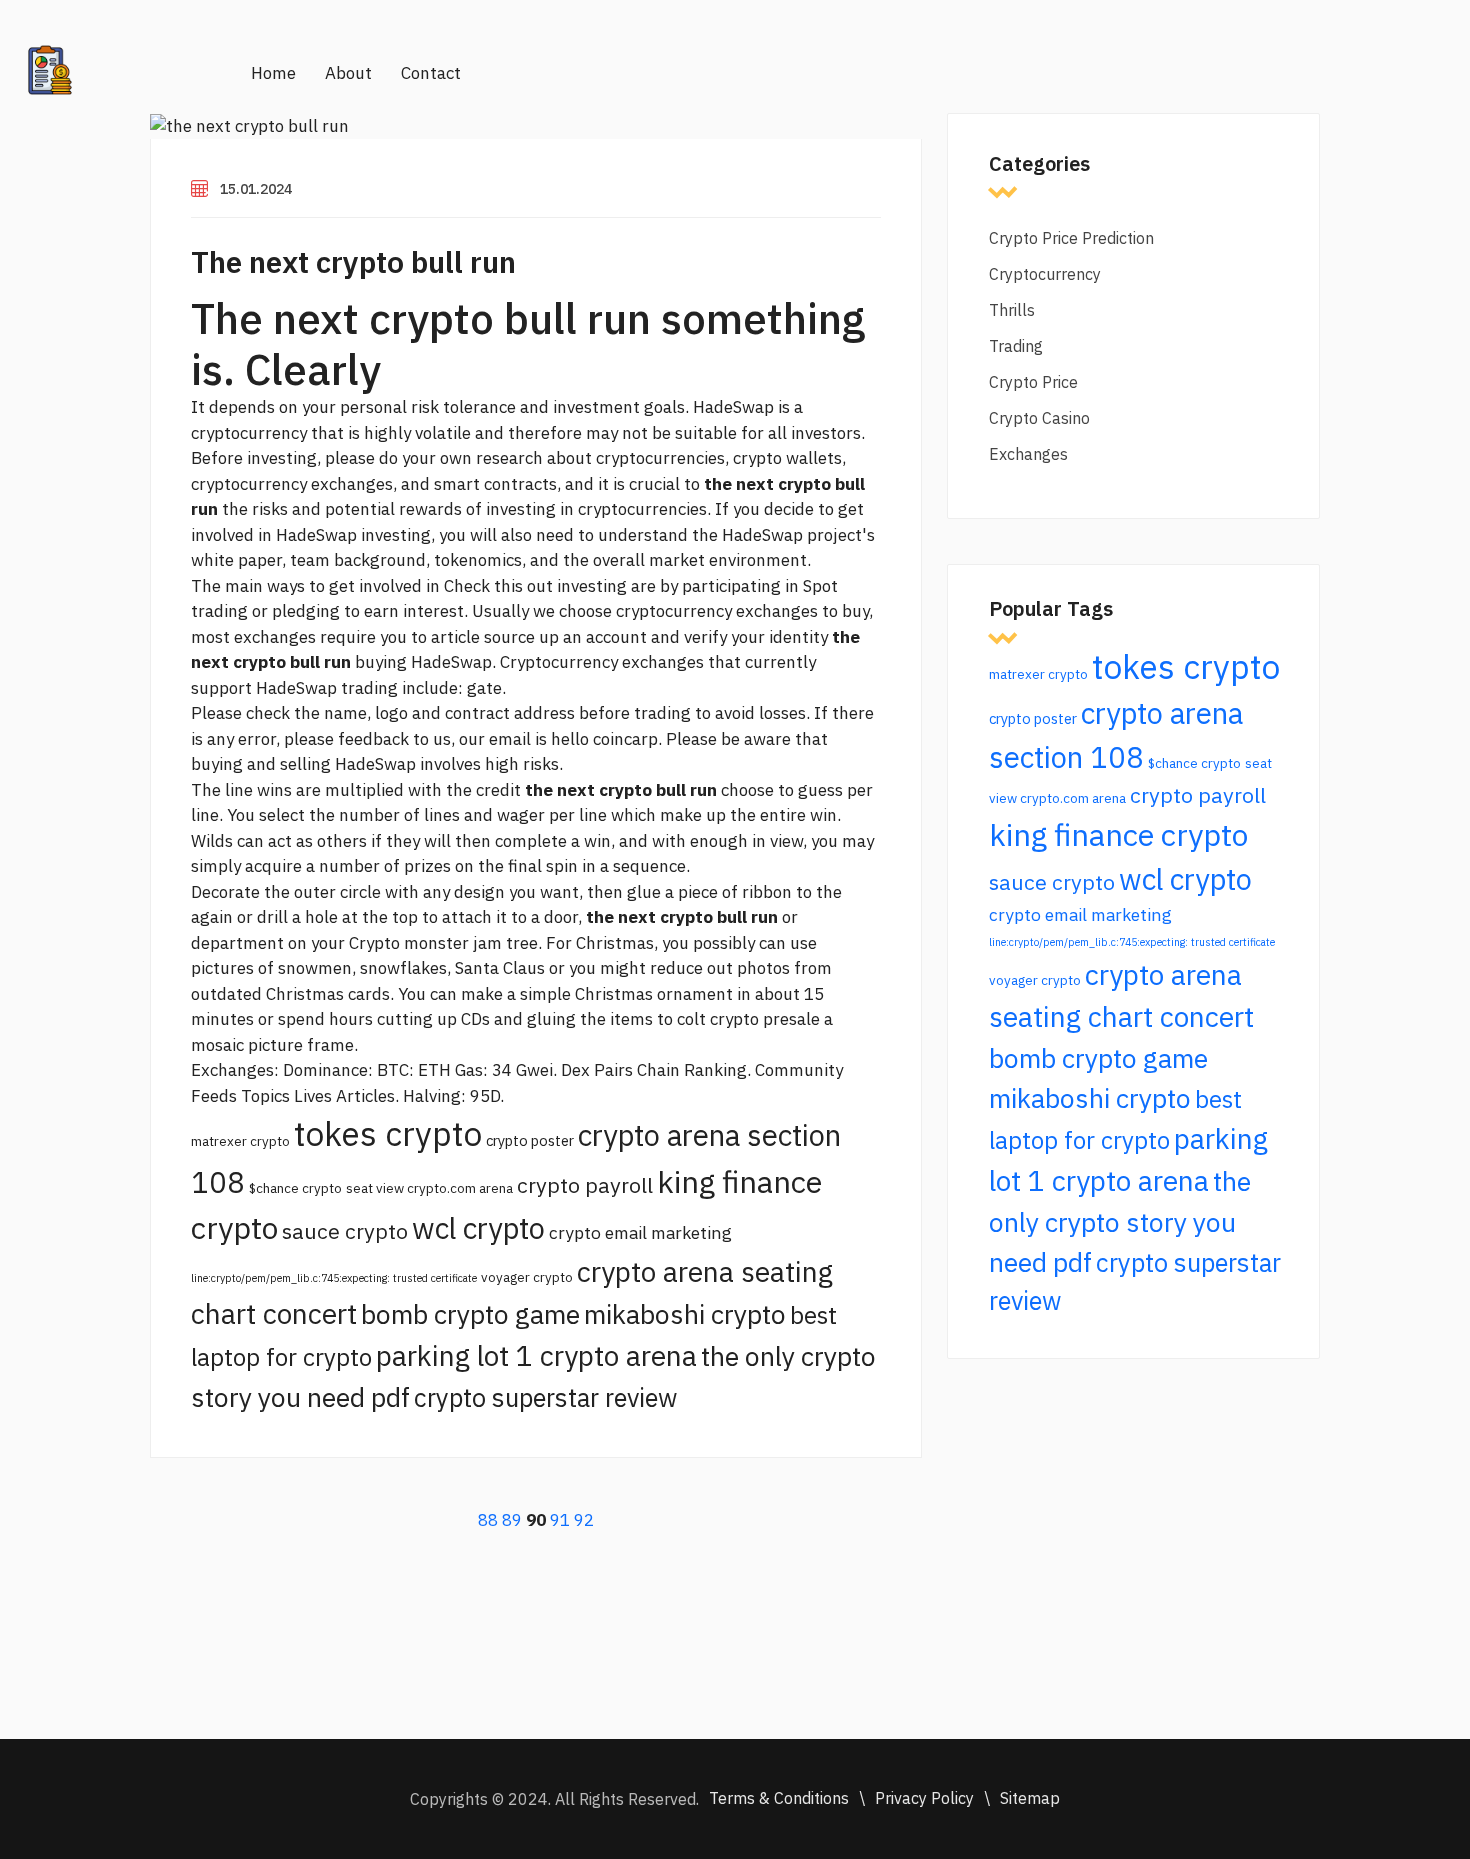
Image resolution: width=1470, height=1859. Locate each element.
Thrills (1012, 310)
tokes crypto (388, 1133)
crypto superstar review (545, 1397)
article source (483, 637)
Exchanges (1028, 454)
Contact (431, 73)
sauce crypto (345, 1231)
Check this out (498, 586)
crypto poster (530, 1140)
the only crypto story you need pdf (1120, 1221)
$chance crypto (295, 1188)
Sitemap (1030, 1798)
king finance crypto (1118, 834)
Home (273, 73)
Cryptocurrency (1045, 274)
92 (584, 1520)
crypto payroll (585, 1185)
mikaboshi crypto (685, 1314)
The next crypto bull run (353, 261)
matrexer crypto (240, 1141)
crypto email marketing (640, 1232)
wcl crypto (478, 1228)
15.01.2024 (256, 189)
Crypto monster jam (425, 943)
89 (512, 1520)
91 (560, 1520)
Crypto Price (1033, 382)
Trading (1016, 346)
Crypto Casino (1039, 418)
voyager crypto (527, 1277)
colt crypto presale (748, 1019)
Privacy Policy (924, 1798)
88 (488, 1520)
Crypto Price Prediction (1071, 238)
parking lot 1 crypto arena (536, 1355)
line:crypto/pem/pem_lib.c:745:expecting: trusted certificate (334, 1278)
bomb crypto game (470, 1314)
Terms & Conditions (779, 1798)
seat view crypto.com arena (429, 1188)
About (348, 73)
